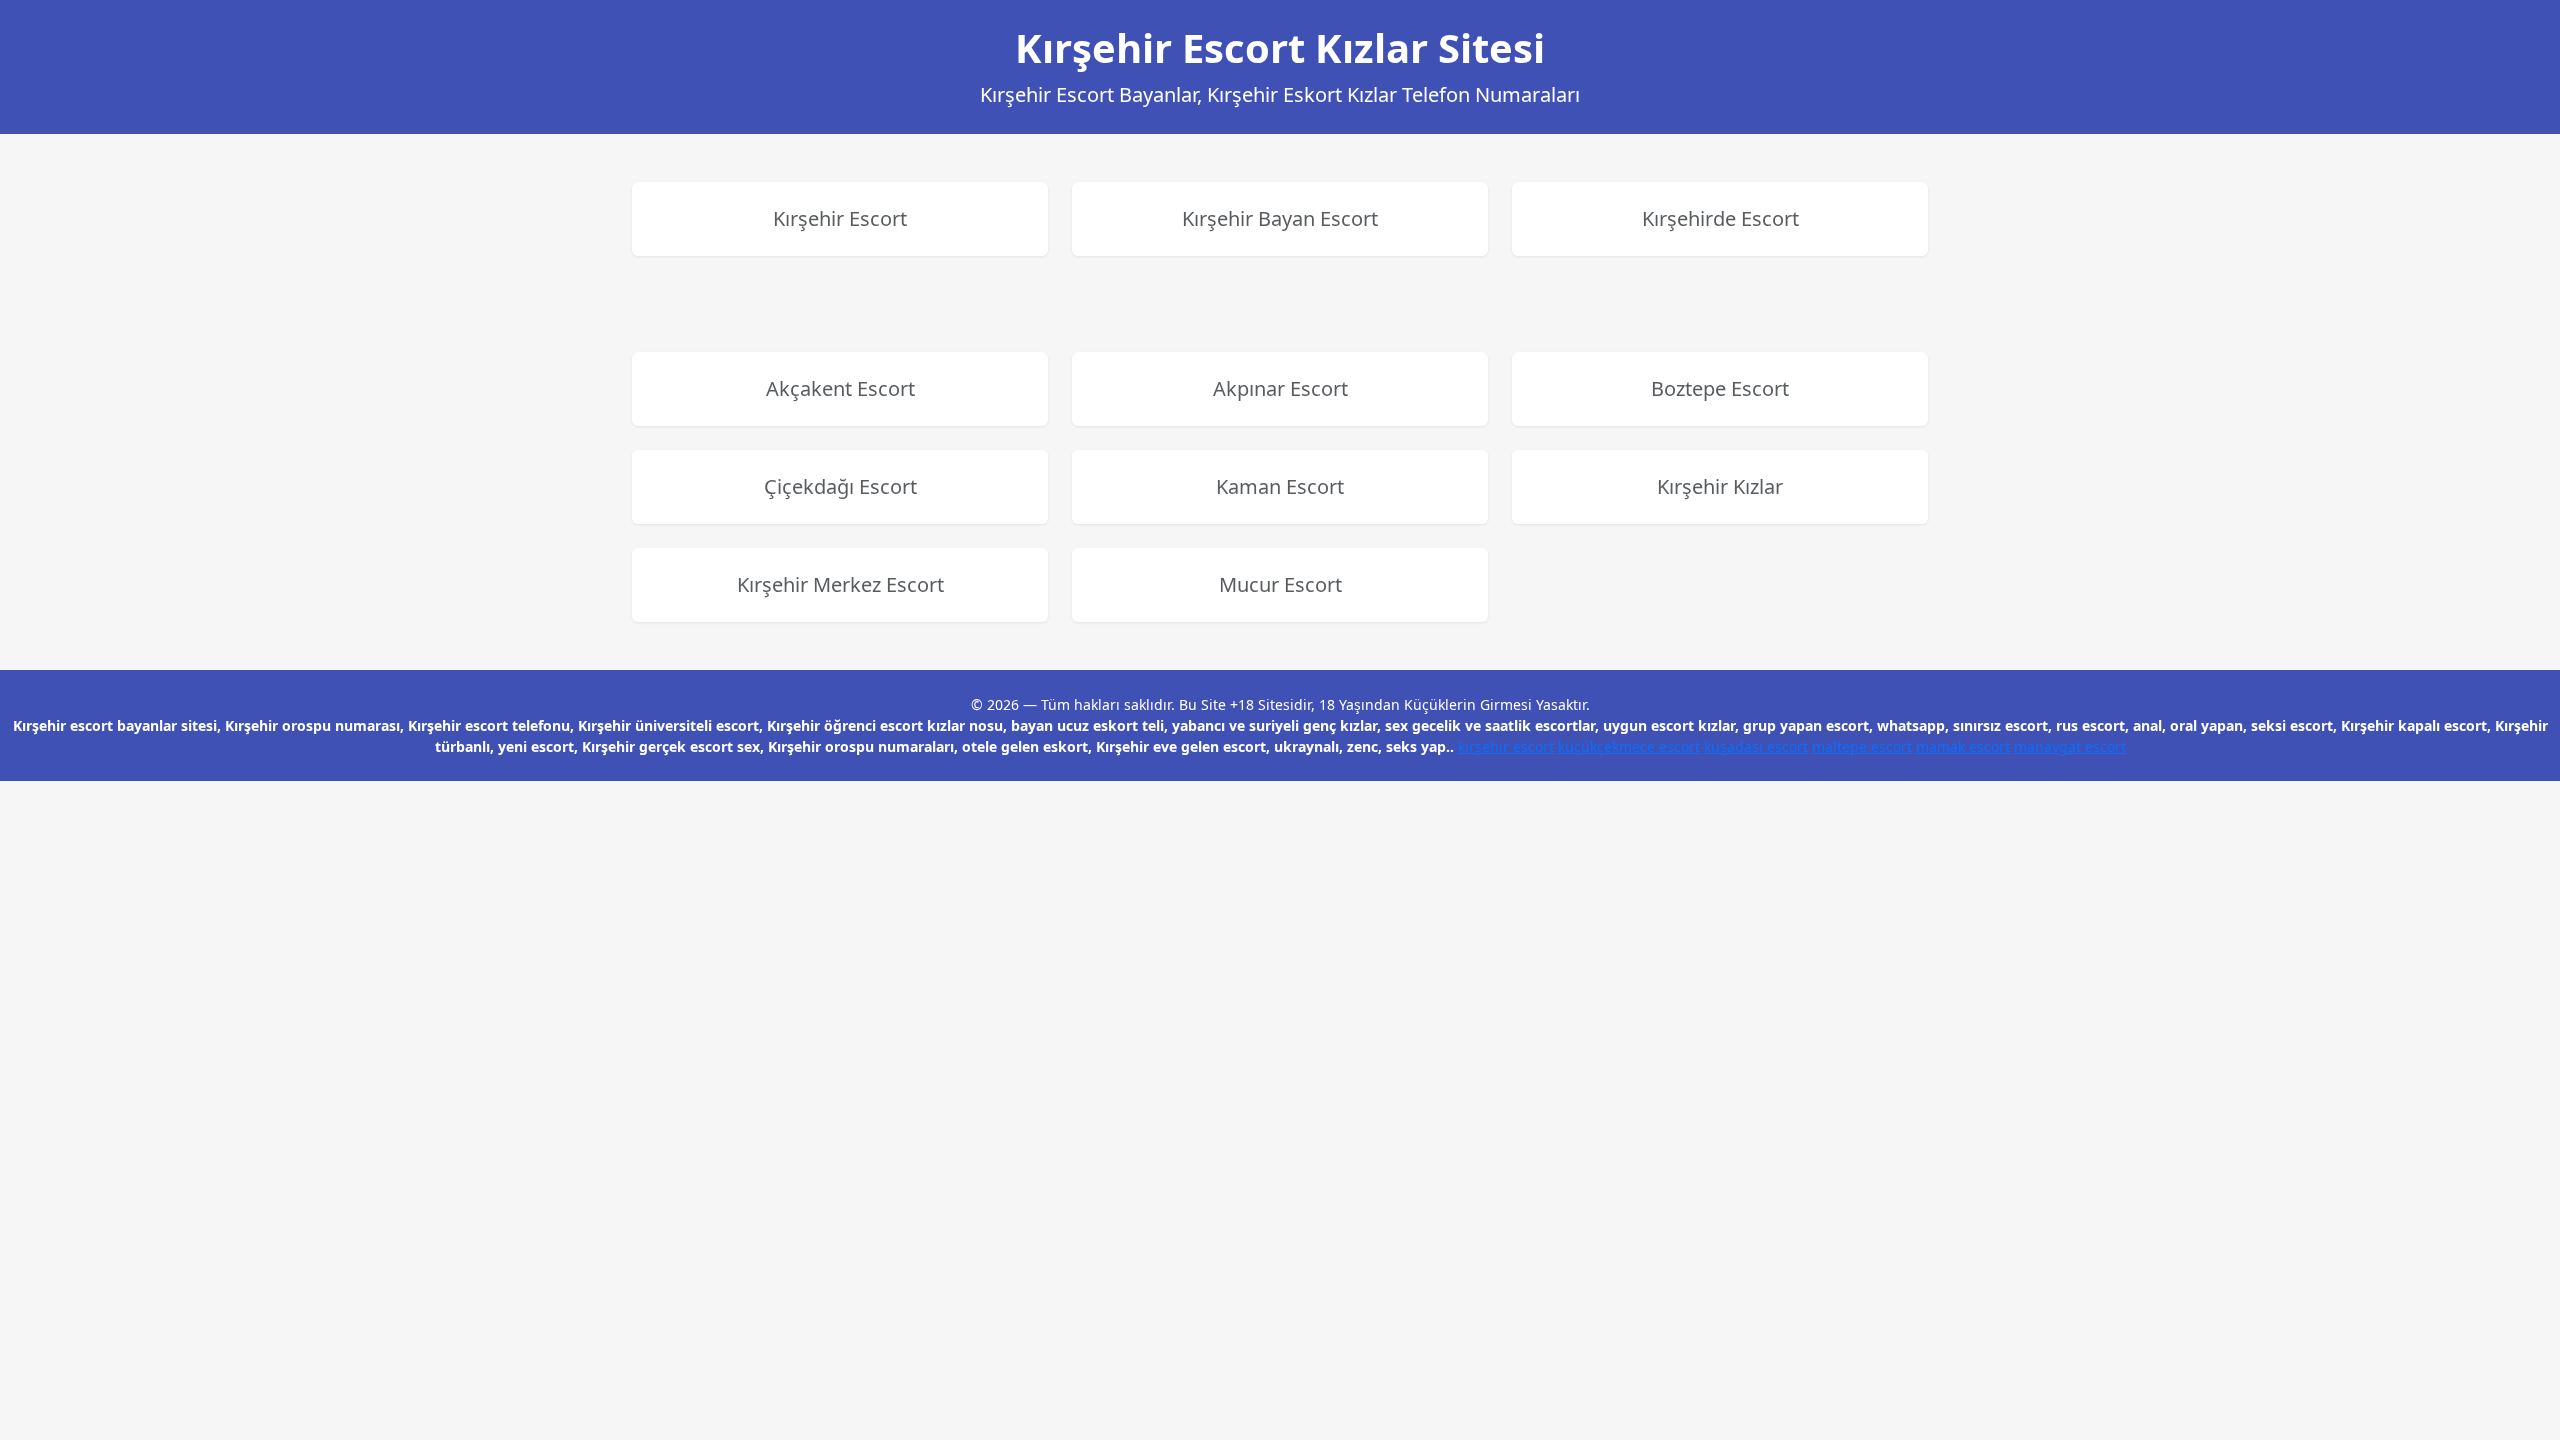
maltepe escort (1862, 746)
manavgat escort (2070, 746)
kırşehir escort (1506, 746)
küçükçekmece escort (1629, 746)
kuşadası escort (1756, 746)
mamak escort (1963, 746)
